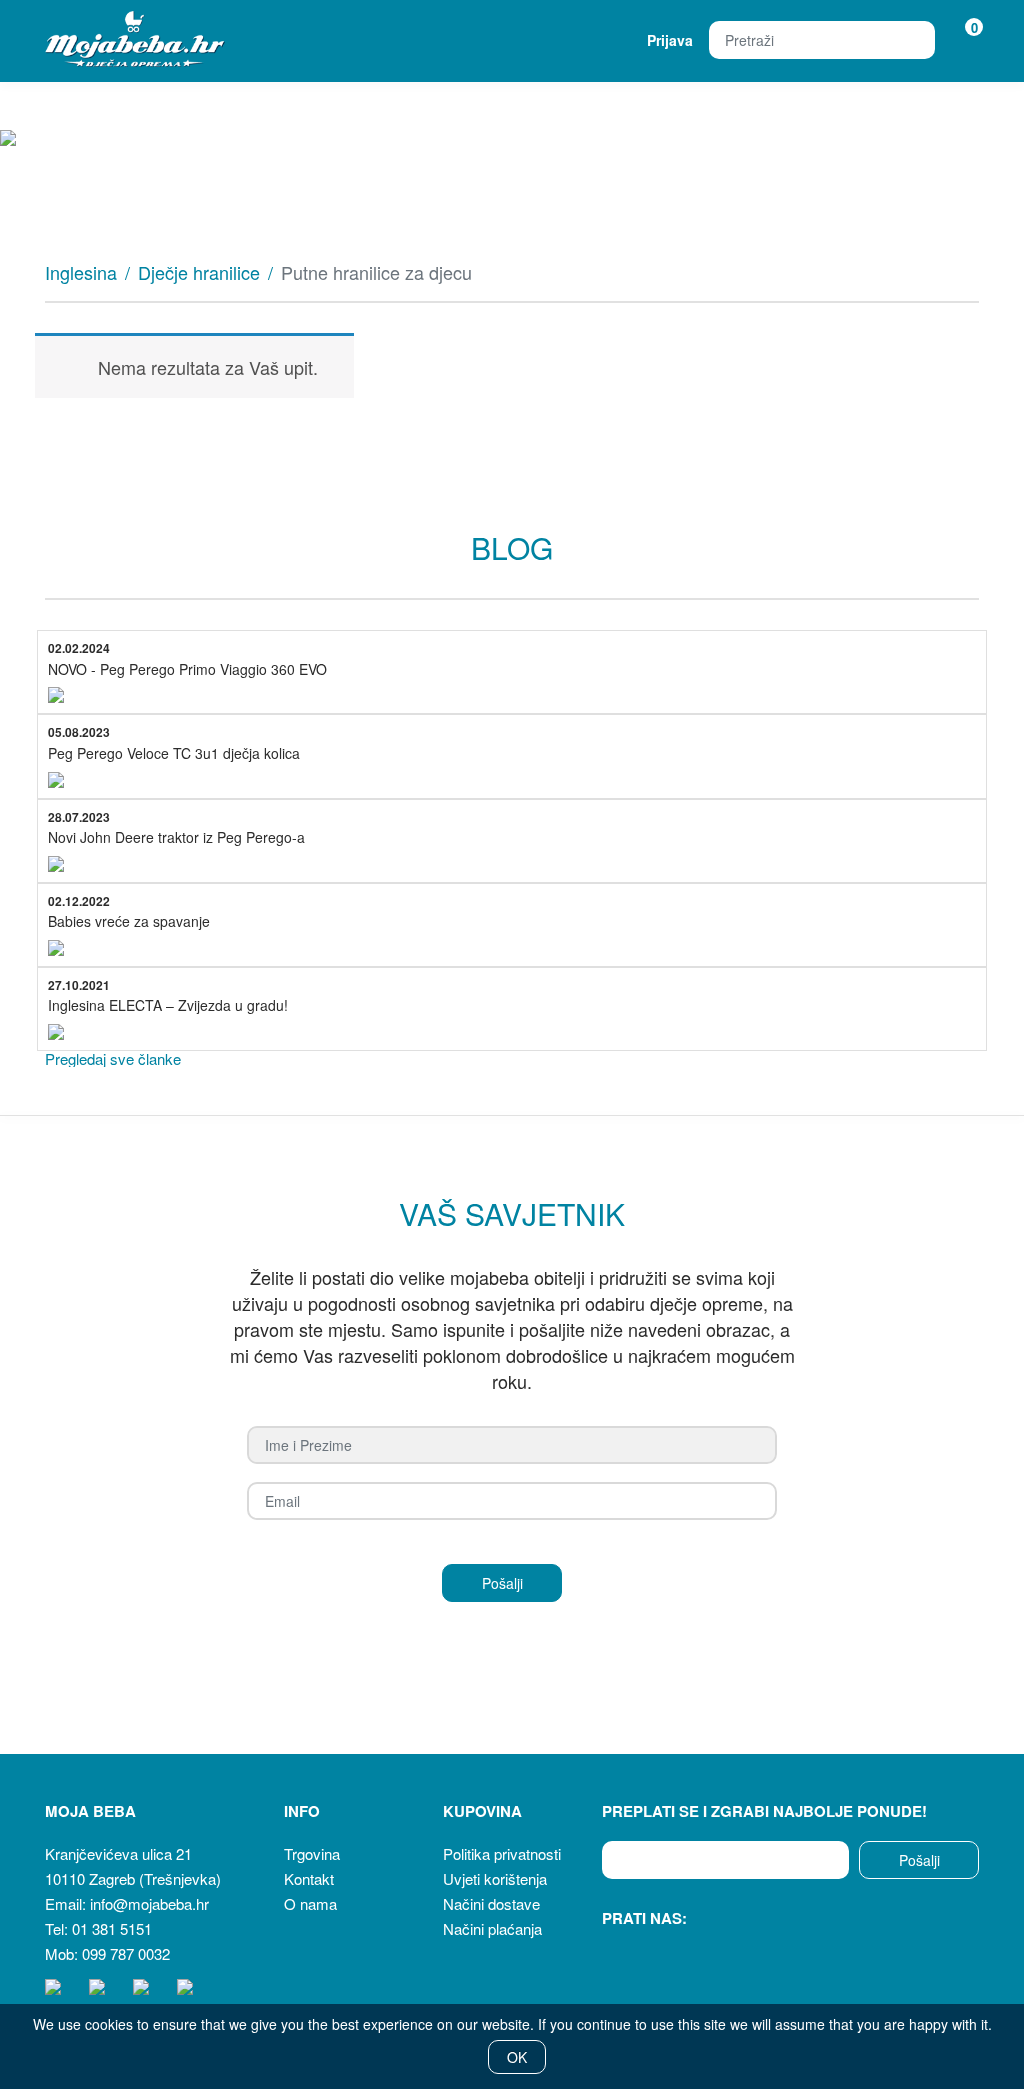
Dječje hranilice (199, 272)
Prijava (670, 40)
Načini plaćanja (492, 1928)
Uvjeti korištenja (495, 1878)
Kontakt (309, 1878)
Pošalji (919, 1860)
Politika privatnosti (502, 1853)
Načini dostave (491, 1903)
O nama (310, 1903)
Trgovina (312, 1853)
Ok (517, 2057)
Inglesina (81, 272)
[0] (961, 40)
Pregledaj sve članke (113, 1058)
